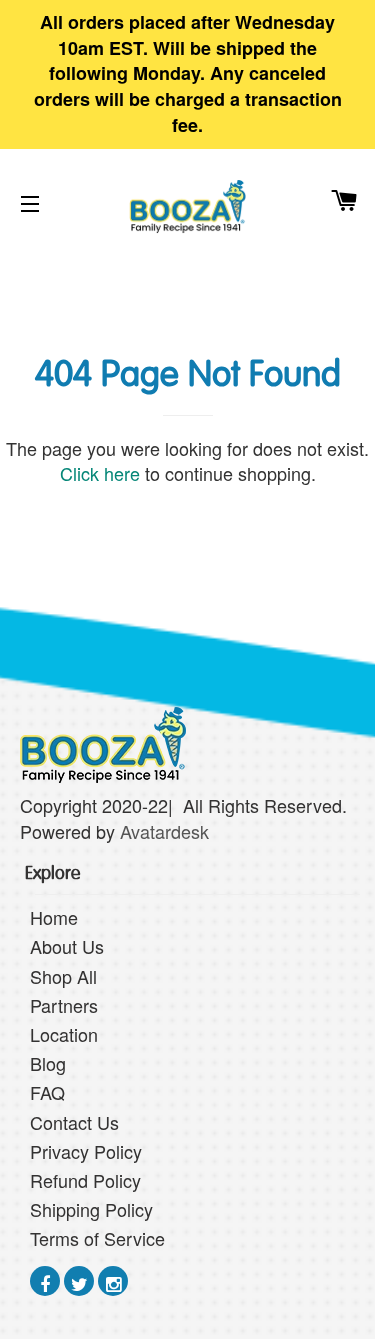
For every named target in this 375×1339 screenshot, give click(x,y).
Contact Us (74, 1122)
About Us (67, 946)
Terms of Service (97, 1238)
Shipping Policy (91, 1209)
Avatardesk (167, 831)
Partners (64, 1005)
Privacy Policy (86, 1151)
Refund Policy (85, 1180)
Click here (100, 473)
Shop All (63, 976)
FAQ (47, 1092)
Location (64, 1034)
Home (54, 917)
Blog (48, 1063)
